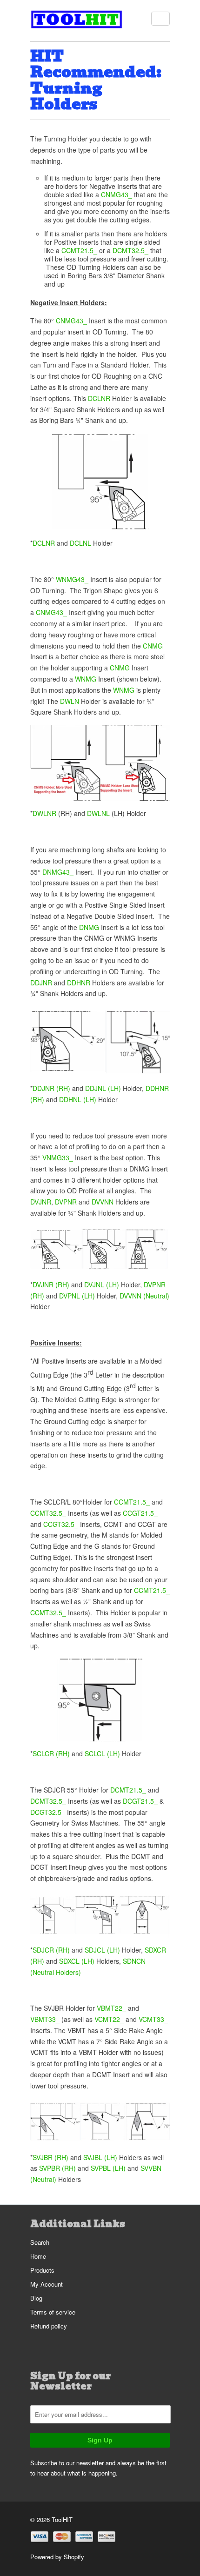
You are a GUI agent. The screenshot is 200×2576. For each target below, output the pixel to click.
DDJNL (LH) (103, 1088)
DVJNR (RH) (51, 1285)
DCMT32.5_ (130, 250)
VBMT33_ (45, 2019)
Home (38, 2256)
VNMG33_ (58, 1158)
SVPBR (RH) (57, 2168)
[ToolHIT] (77, 21)
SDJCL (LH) (102, 1950)
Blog (36, 2298)
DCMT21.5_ (128, 1790)
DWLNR (44, 813)
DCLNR (99, 398)
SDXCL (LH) (77, 1961)
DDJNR (41, 983)
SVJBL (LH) (100, 2157)
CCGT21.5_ (140, 1513)
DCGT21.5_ (140, 1801)
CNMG (153, 646)
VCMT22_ (109, 2019)
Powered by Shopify (57, 2557)
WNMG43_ (72, 579)
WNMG (86, 679)
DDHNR (79, 983)
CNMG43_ (117, 194)
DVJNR (41, 1202)
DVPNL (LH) (77, 1296)
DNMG (89, 927)
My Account (47, 2284)
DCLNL (80, 543)
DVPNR (66, 1202)
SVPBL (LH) (108, 2168)
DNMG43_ (58, 872)
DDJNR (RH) (51, 1088)
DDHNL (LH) (78, 1099)
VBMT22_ (111, 2008)
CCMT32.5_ (48, 1513)
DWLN (70, 701)
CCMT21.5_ (79, 250)
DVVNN (103, 1202)
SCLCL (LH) (102, 1753)
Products (42, 2270)
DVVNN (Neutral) (144, 1296)
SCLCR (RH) (51, 1753)
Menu (160, 19)
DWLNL (98, 813)
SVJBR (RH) (50, 2157)
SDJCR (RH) (51, 1950)
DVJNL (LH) (102, 1285)
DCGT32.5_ (49, 1812)
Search (40, 2242)
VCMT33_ (153, 2019)
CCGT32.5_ (61, 1524)
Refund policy (49, 2326)
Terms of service (53, 2312)
